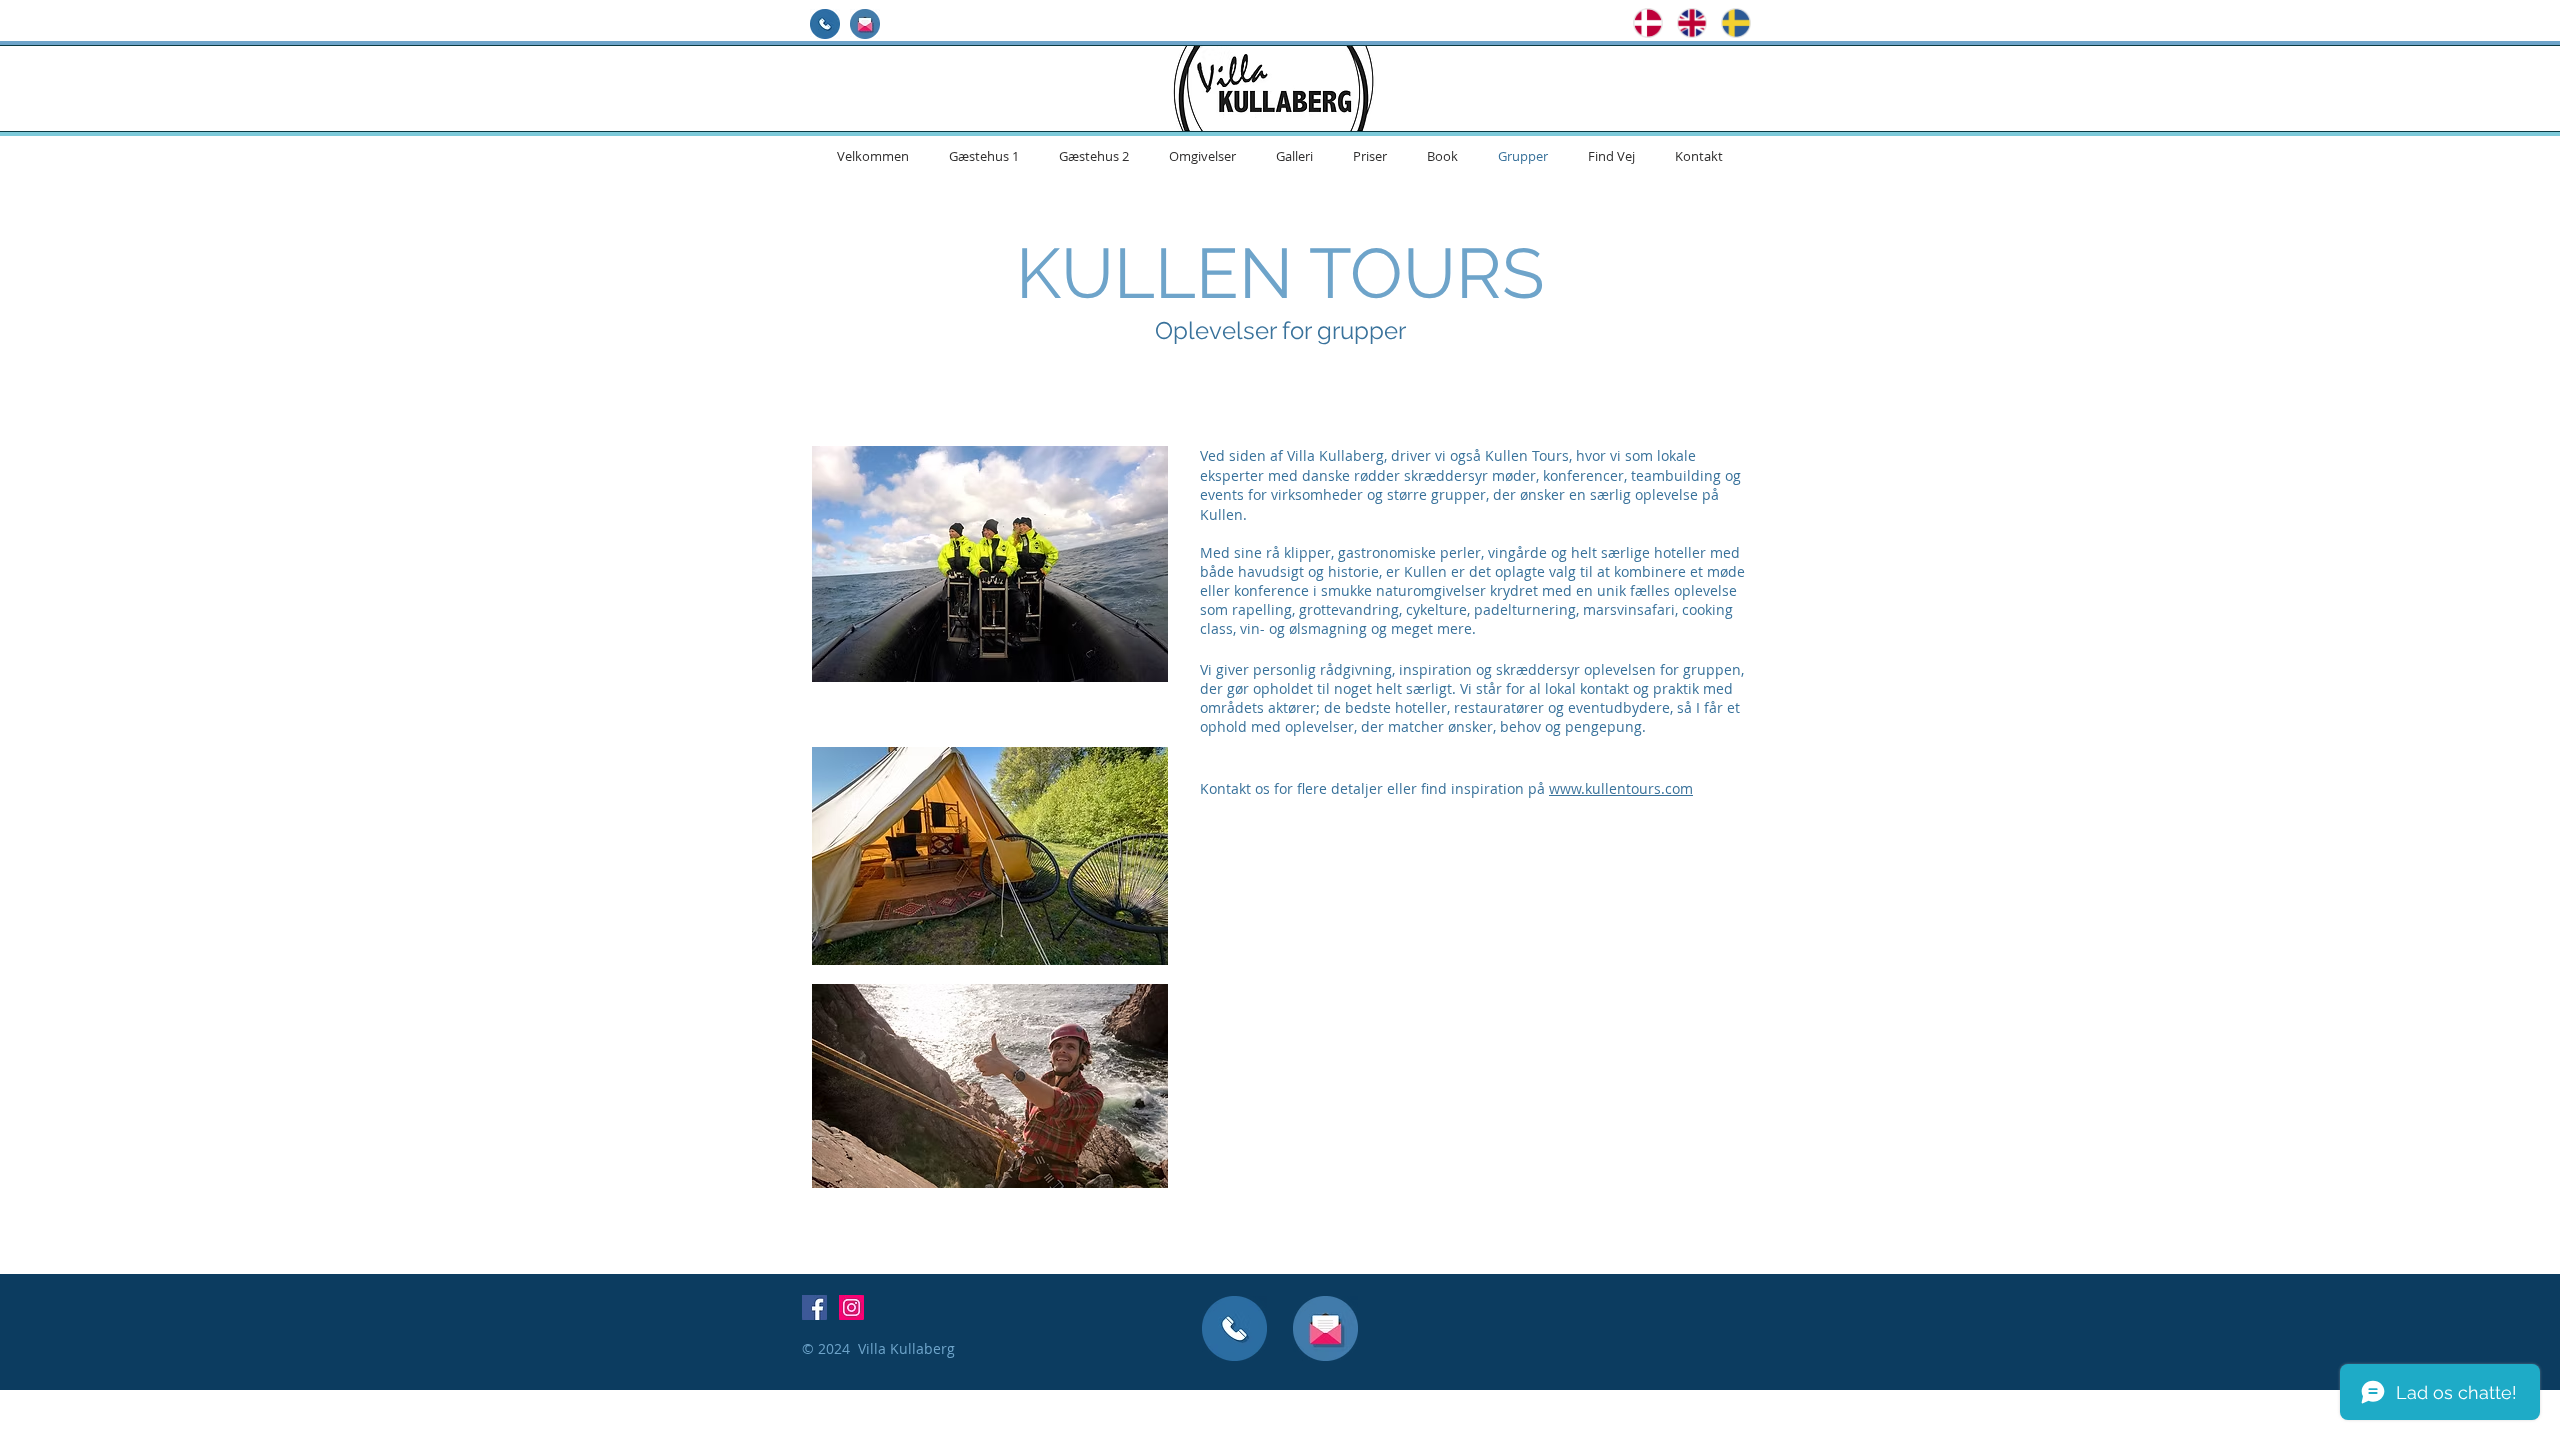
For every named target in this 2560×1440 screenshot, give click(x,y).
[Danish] (1640, 23)
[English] (1684, 23)
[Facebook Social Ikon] (814, 1307)
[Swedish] (1728, 23)
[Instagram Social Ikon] (851, 1307)
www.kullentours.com (1621, 788)
